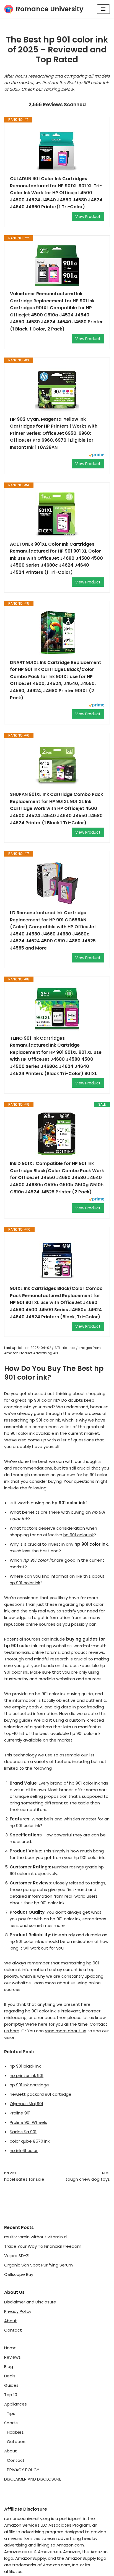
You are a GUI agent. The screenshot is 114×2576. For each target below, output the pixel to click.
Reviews (12, 2357)
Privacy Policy (18, 2311)
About (11, 2321)
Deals (10, 2376)
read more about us (66, 2031)
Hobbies (15, 2432)
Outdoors (17, 2442)
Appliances (15, 2404)
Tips (11, 2413)
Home (10, 2348)
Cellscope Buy (19, 2274)
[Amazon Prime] (96, 456)
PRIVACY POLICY (23, 2470)
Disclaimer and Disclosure (30, 2302)
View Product (88, 217)
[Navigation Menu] (103, 9)
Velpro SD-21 (17, 2256)
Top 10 (11, 2395)
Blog (9, 2366)
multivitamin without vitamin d (35, 2237)
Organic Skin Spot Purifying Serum (38, 2265)
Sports (11, 2423)
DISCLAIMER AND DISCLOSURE (33, 2479)
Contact (13, 2330)
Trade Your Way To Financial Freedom (43, 2246)
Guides (11, 2385)
